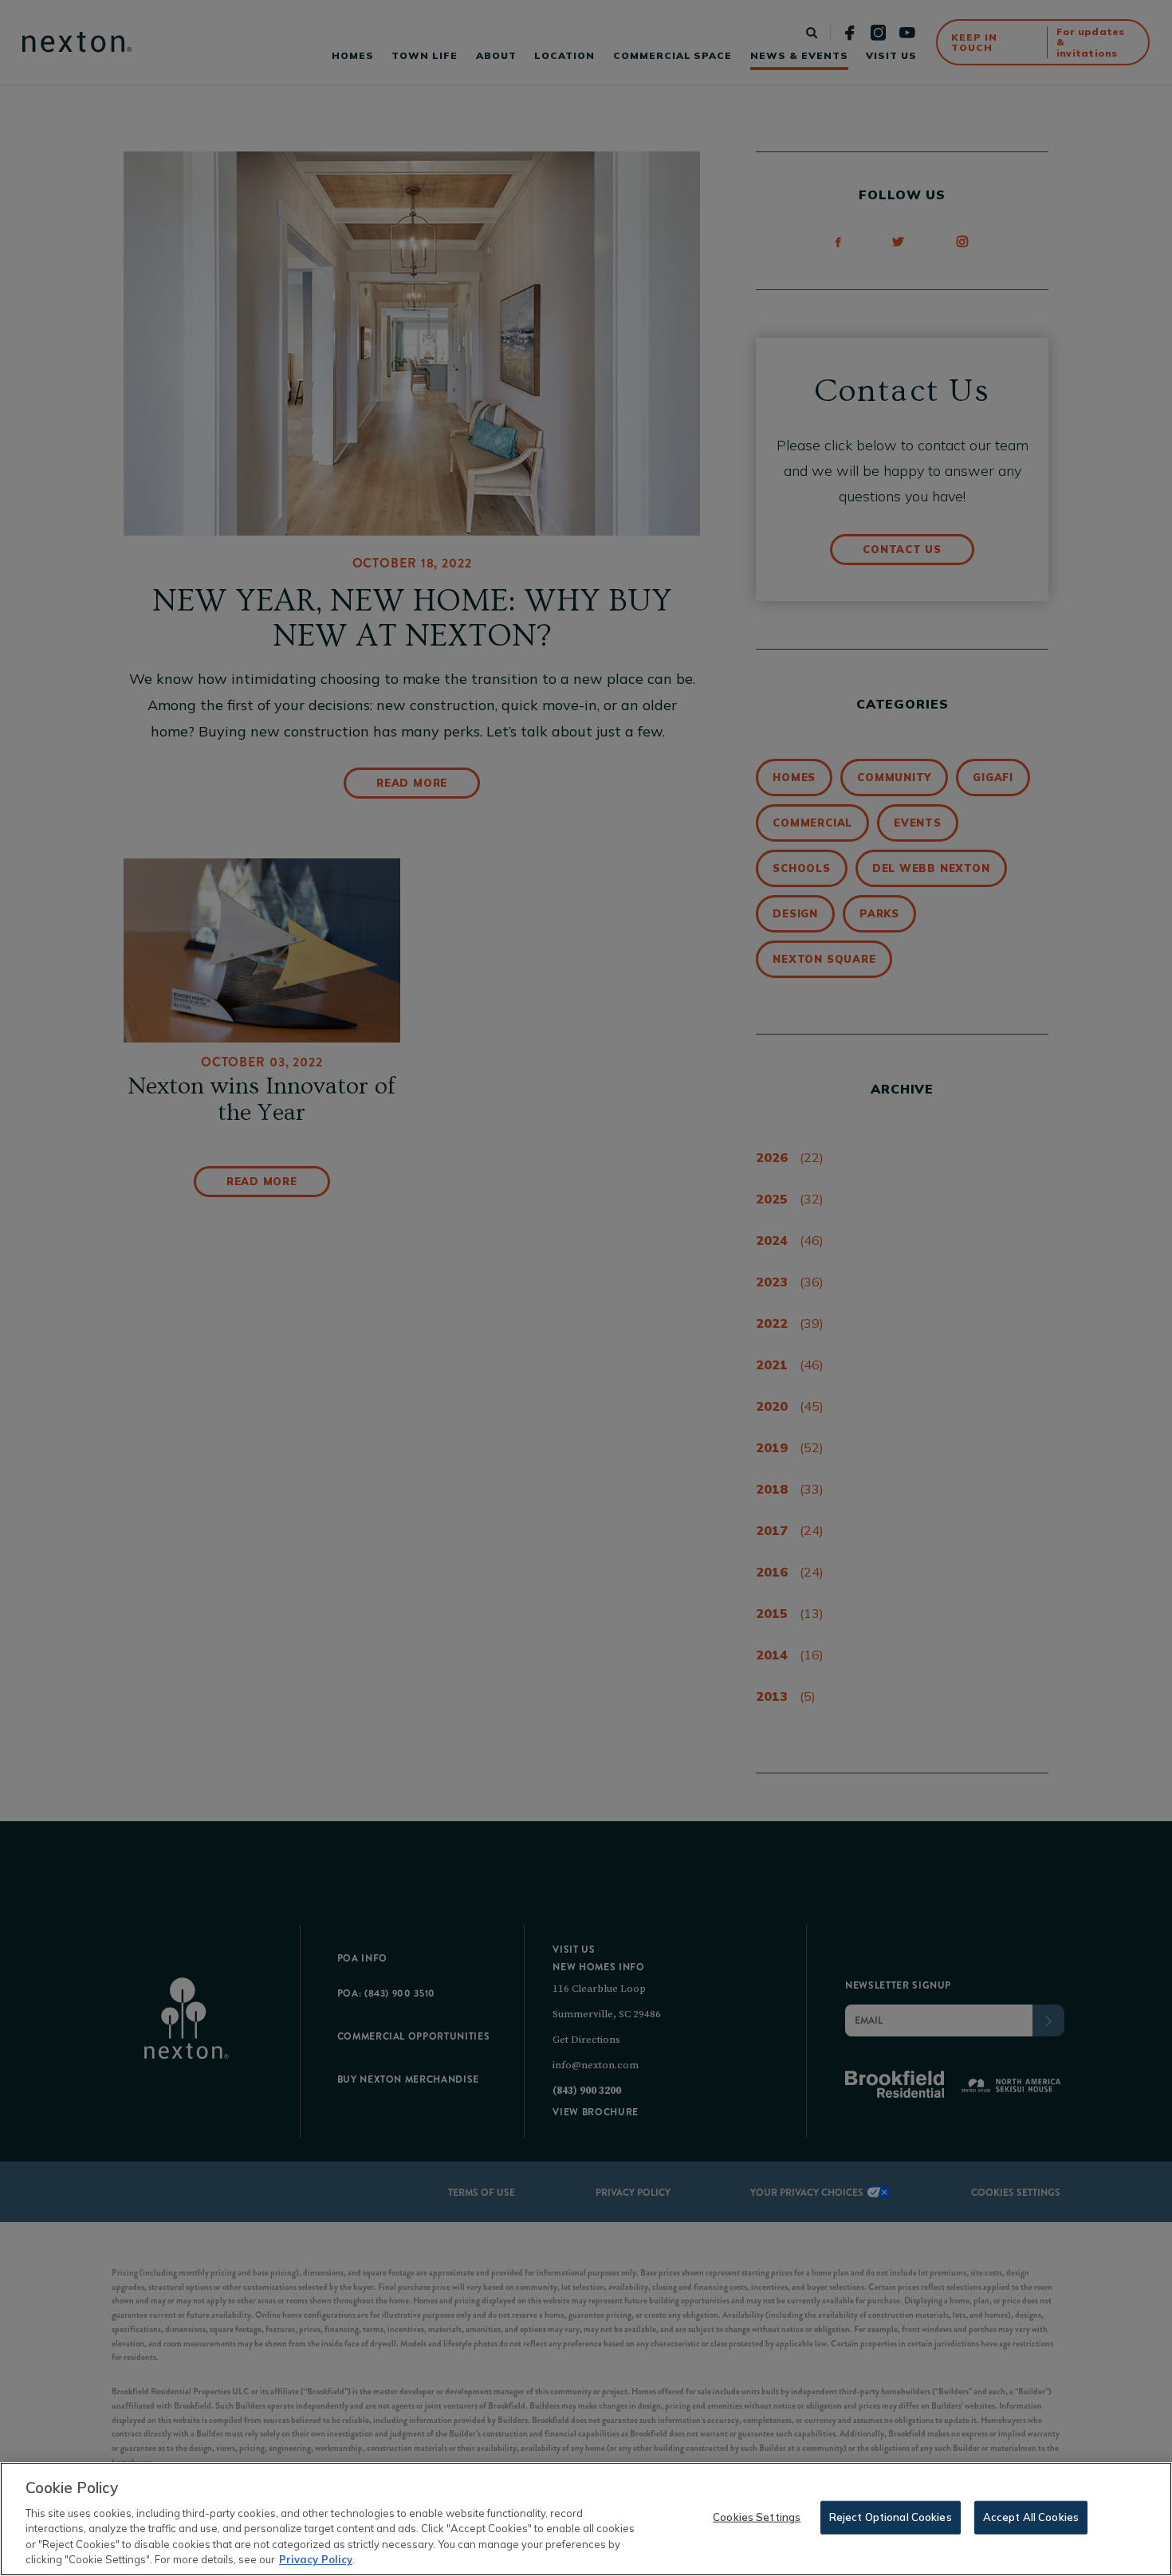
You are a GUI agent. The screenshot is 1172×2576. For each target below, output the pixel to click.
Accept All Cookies (1031, 2517)
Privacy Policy (316, 2559)
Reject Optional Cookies (891, 2517)
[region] (586, 2519)
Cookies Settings (757, 2517)
